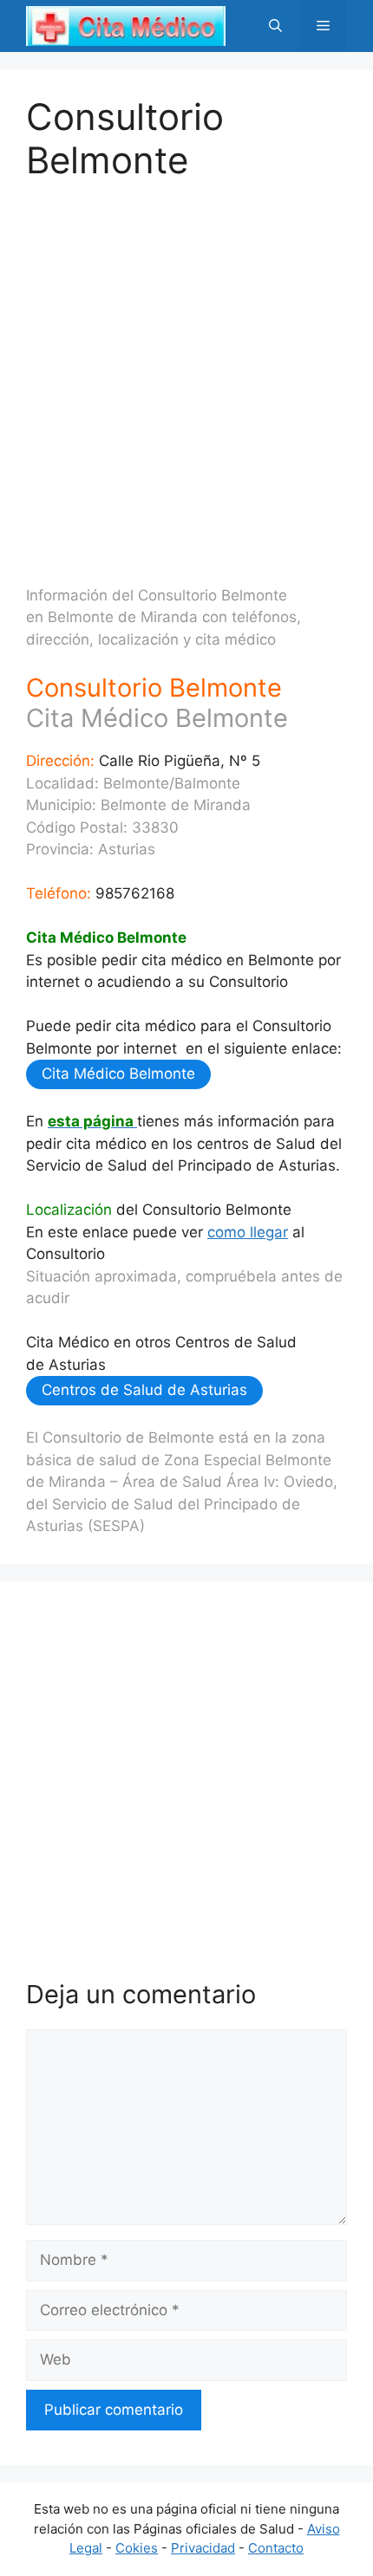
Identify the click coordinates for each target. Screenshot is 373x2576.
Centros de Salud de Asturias (144, 1390)
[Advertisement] (186, 369)
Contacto (276, 2548)
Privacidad (203, 2548)
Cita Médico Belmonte (118, 1074)
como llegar (248, 1232)
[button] (275, 26)
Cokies (137, 2548)
